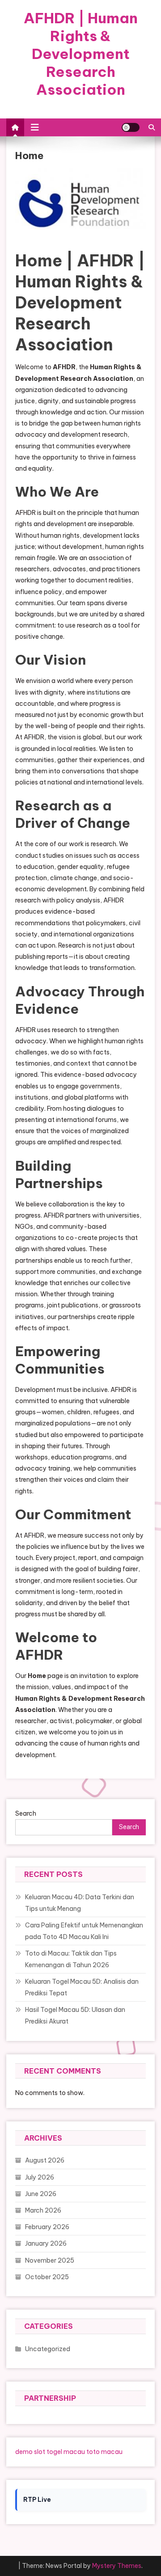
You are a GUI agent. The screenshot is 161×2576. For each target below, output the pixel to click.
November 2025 (50, 2260)
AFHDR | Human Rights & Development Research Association (81, 54)
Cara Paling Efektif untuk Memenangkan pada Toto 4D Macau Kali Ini (84, 1931)
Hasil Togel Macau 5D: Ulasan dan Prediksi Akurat (75, 2015)
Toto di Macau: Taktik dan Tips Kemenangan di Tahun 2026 (71, 1959)
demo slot (30, 2452)
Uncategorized (48, 2349)
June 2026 (41, 2194)
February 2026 (47, 2227)
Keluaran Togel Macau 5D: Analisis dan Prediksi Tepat (82, 1987)
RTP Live (37, 2500)
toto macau (104, 2452)
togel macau (66, 2452)
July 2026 (40, 2177)
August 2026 (45, 2160)
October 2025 (47, 2277)
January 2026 (46, 2243)
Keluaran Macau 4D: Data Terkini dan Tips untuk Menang (80, 1903)
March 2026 (43, 2210)
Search (26, 1813)
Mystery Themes (117, 2566)
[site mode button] (131, 127)
